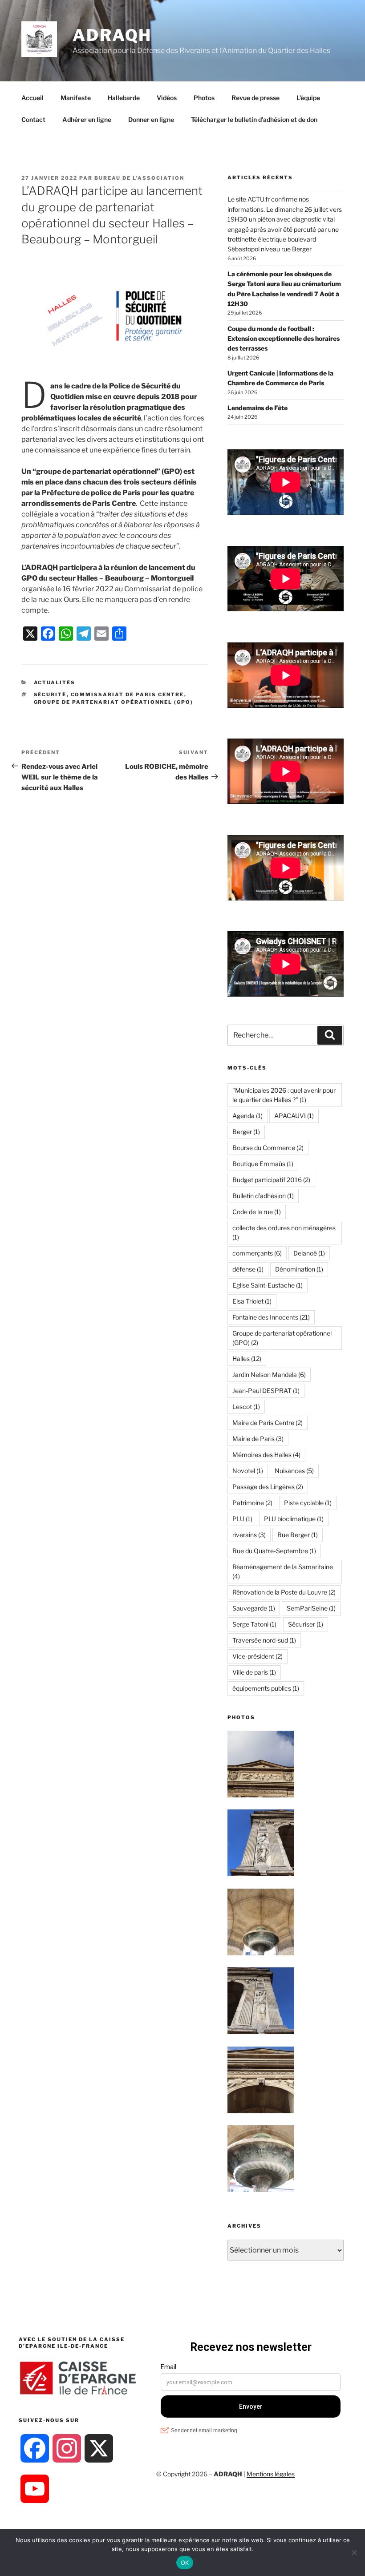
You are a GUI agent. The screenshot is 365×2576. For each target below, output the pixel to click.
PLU (242, 1519)
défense (248, 1269)
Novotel (248, 1471)
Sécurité (50, 694)
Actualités (55, 682)
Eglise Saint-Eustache (268, 1285)
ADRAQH (112, 35)
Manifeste (76, 98)
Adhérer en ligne (87, 119)
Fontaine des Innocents (271, 1317)
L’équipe (308, 98)
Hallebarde (124, 98)
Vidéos (167, 98)
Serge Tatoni (254, 1624)
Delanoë (309, 1253)
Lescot (246, 1407)
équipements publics (266, 1688)
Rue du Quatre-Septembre (274, 1551)
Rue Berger (298, 1535)
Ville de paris (254, 1672)
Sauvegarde (254, 1608)
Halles (247, 1359)
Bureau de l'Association (139, 178)
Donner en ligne (151, 119)
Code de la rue (257, 1212)
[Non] (354, 2552)
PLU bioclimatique (294, 1519)
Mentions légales (271, 2474)
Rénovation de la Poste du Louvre (284, 1592)
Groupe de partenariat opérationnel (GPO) (114, 702)
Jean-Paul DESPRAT (266, 1391)
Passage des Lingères (268, 1487)
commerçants (257, 1253)
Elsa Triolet (252, 1301)
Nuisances (294, 1471)
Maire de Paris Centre (268, 1423)
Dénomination (299, 1269)
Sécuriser (306, 1624)
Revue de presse (255, 98)
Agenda (247, 1116)
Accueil (32, 98)
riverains (249, 1535)
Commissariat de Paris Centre (128, 694)
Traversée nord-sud (264, 1640)
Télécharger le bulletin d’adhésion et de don (254, 119)
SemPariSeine (311, 1608)
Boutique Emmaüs (263, 1164)
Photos (204, 98)
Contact (33, 119)
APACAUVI (294, 1116)
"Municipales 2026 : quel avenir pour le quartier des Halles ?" (284, 1095)
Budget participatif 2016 (271, 1180)
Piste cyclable (308, 1503)
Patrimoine (252, 1503)
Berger (246, 1132)
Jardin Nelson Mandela (269, 1375)
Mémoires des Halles (266, 1455)
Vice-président (258, 1656)
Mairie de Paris (258, 1439)
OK (185, 2563)
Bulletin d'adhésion (263, 1196)
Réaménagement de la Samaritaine (283, 1571)
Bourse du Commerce (268, 1148)
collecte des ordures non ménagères (284, 1232)
